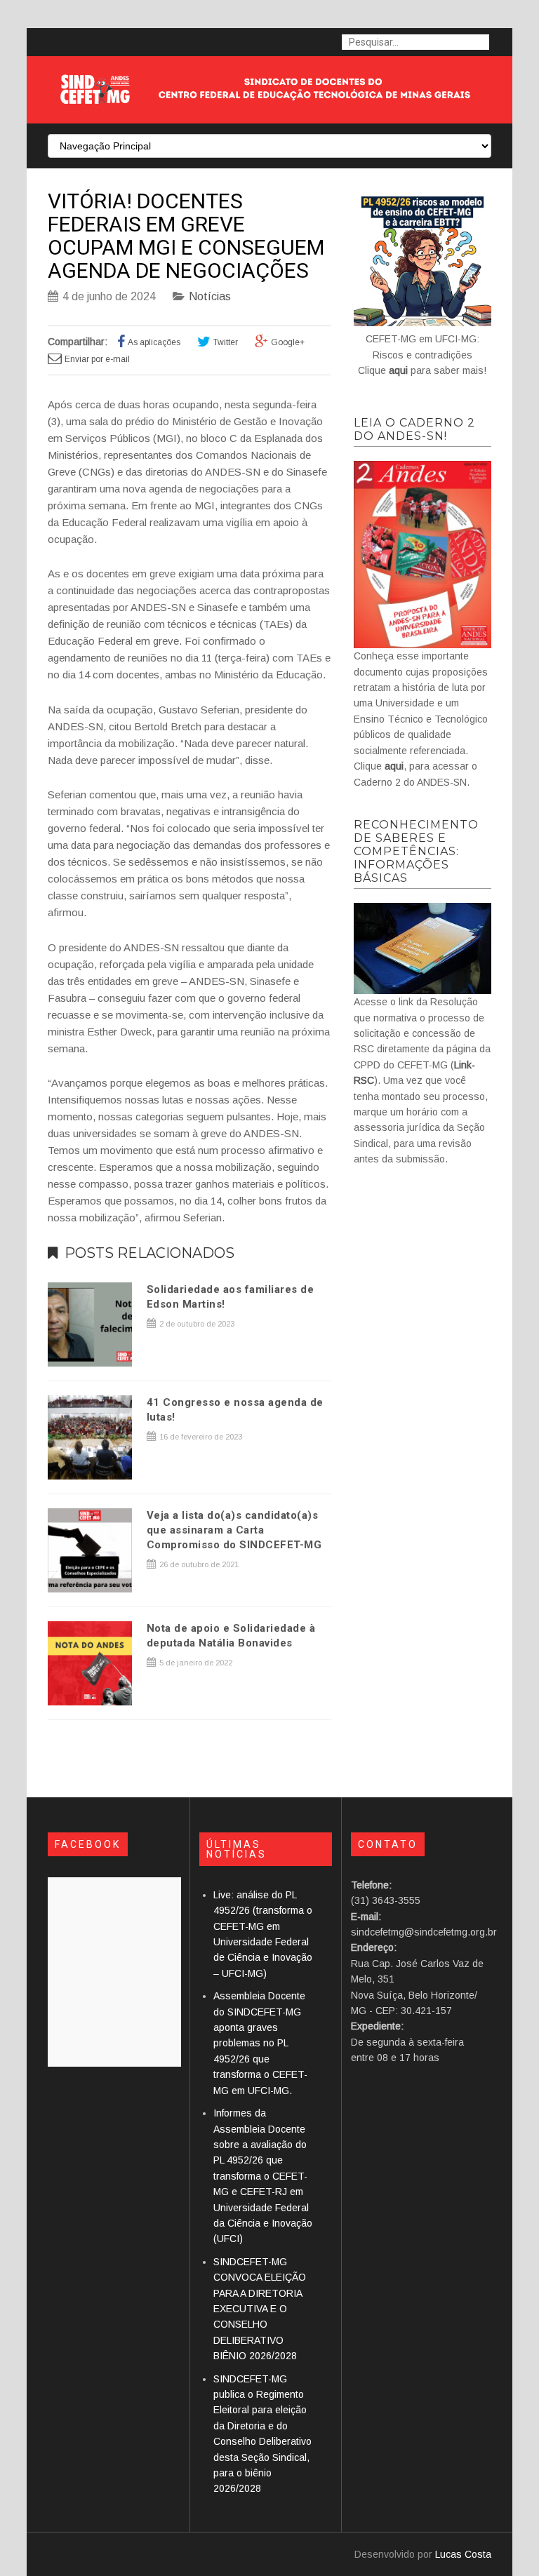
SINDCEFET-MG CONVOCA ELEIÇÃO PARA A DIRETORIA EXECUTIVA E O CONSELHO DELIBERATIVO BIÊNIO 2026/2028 (260, 2309)
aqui (398, 370)
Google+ (288, 342)
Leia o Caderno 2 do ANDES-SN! (414, 429)
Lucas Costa (463, 2554)
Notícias (210, 296)
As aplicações (154, 342)
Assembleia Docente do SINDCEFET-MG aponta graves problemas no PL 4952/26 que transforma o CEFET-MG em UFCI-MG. (260, 2043)
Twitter (226, 342)
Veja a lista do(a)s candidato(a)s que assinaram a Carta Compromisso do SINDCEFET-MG (234, 1530)
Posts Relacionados (149, 1253)
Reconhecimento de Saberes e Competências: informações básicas (416, 851)
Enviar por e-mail (97, 359)
